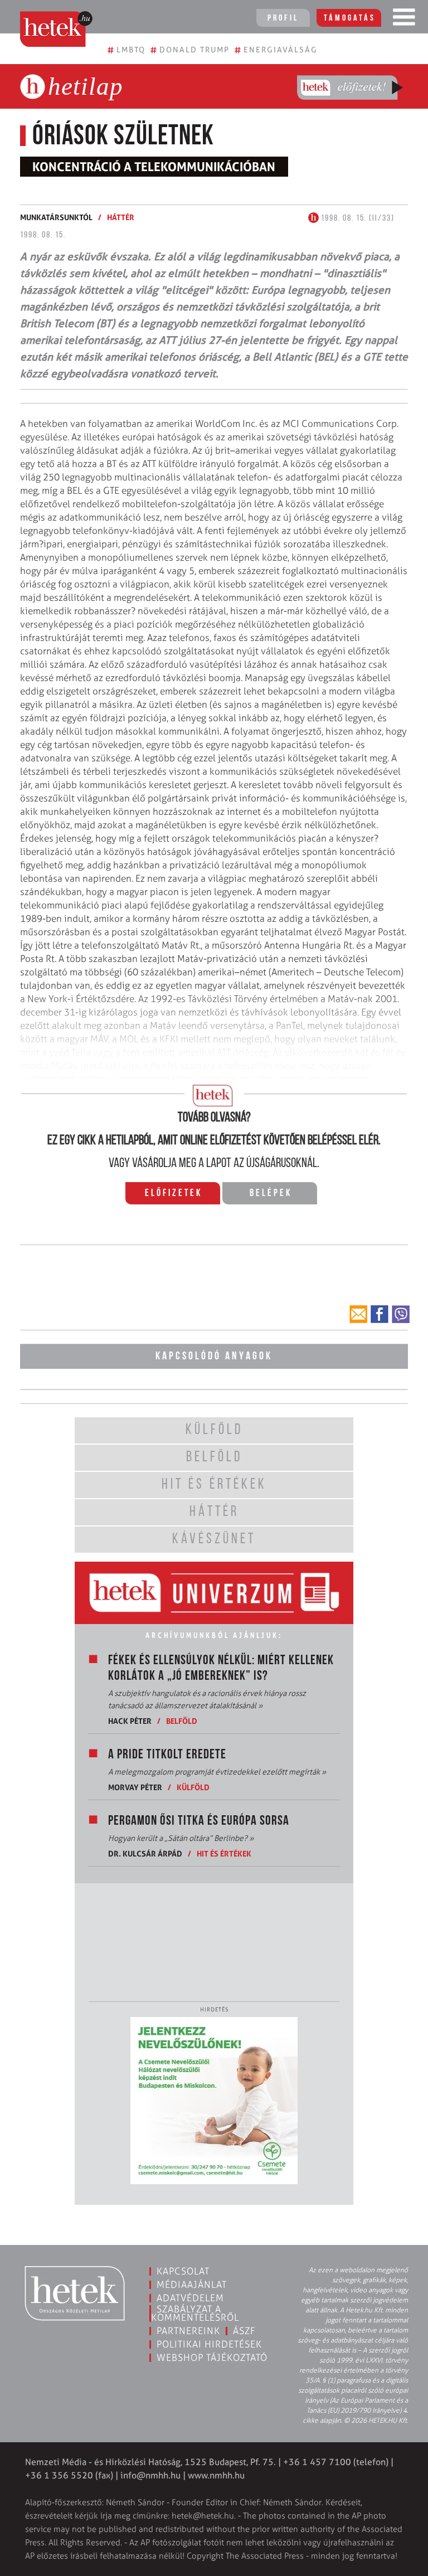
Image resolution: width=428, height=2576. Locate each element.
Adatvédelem (190, 2298)
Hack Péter (130, 1721)
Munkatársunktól (56, 217)
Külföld (193, 1787)
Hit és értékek (224, 1853)
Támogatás (350, 18)
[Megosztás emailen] (358, 1314)
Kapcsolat (183, 2271)
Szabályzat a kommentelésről (195, 2313)
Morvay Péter (135, 1787)
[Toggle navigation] (404, 20)
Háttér (121, 217)
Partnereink (188, 2331)
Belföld (182, 1721)
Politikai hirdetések (209, 2344)
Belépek (271, 1194)
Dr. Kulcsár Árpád (145, 1853)
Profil (283, 18)
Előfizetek (174, 1194)
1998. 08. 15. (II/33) (357, 218)
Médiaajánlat (192, 2285)
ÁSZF (244, 2331)
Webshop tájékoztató (212, 2358)
